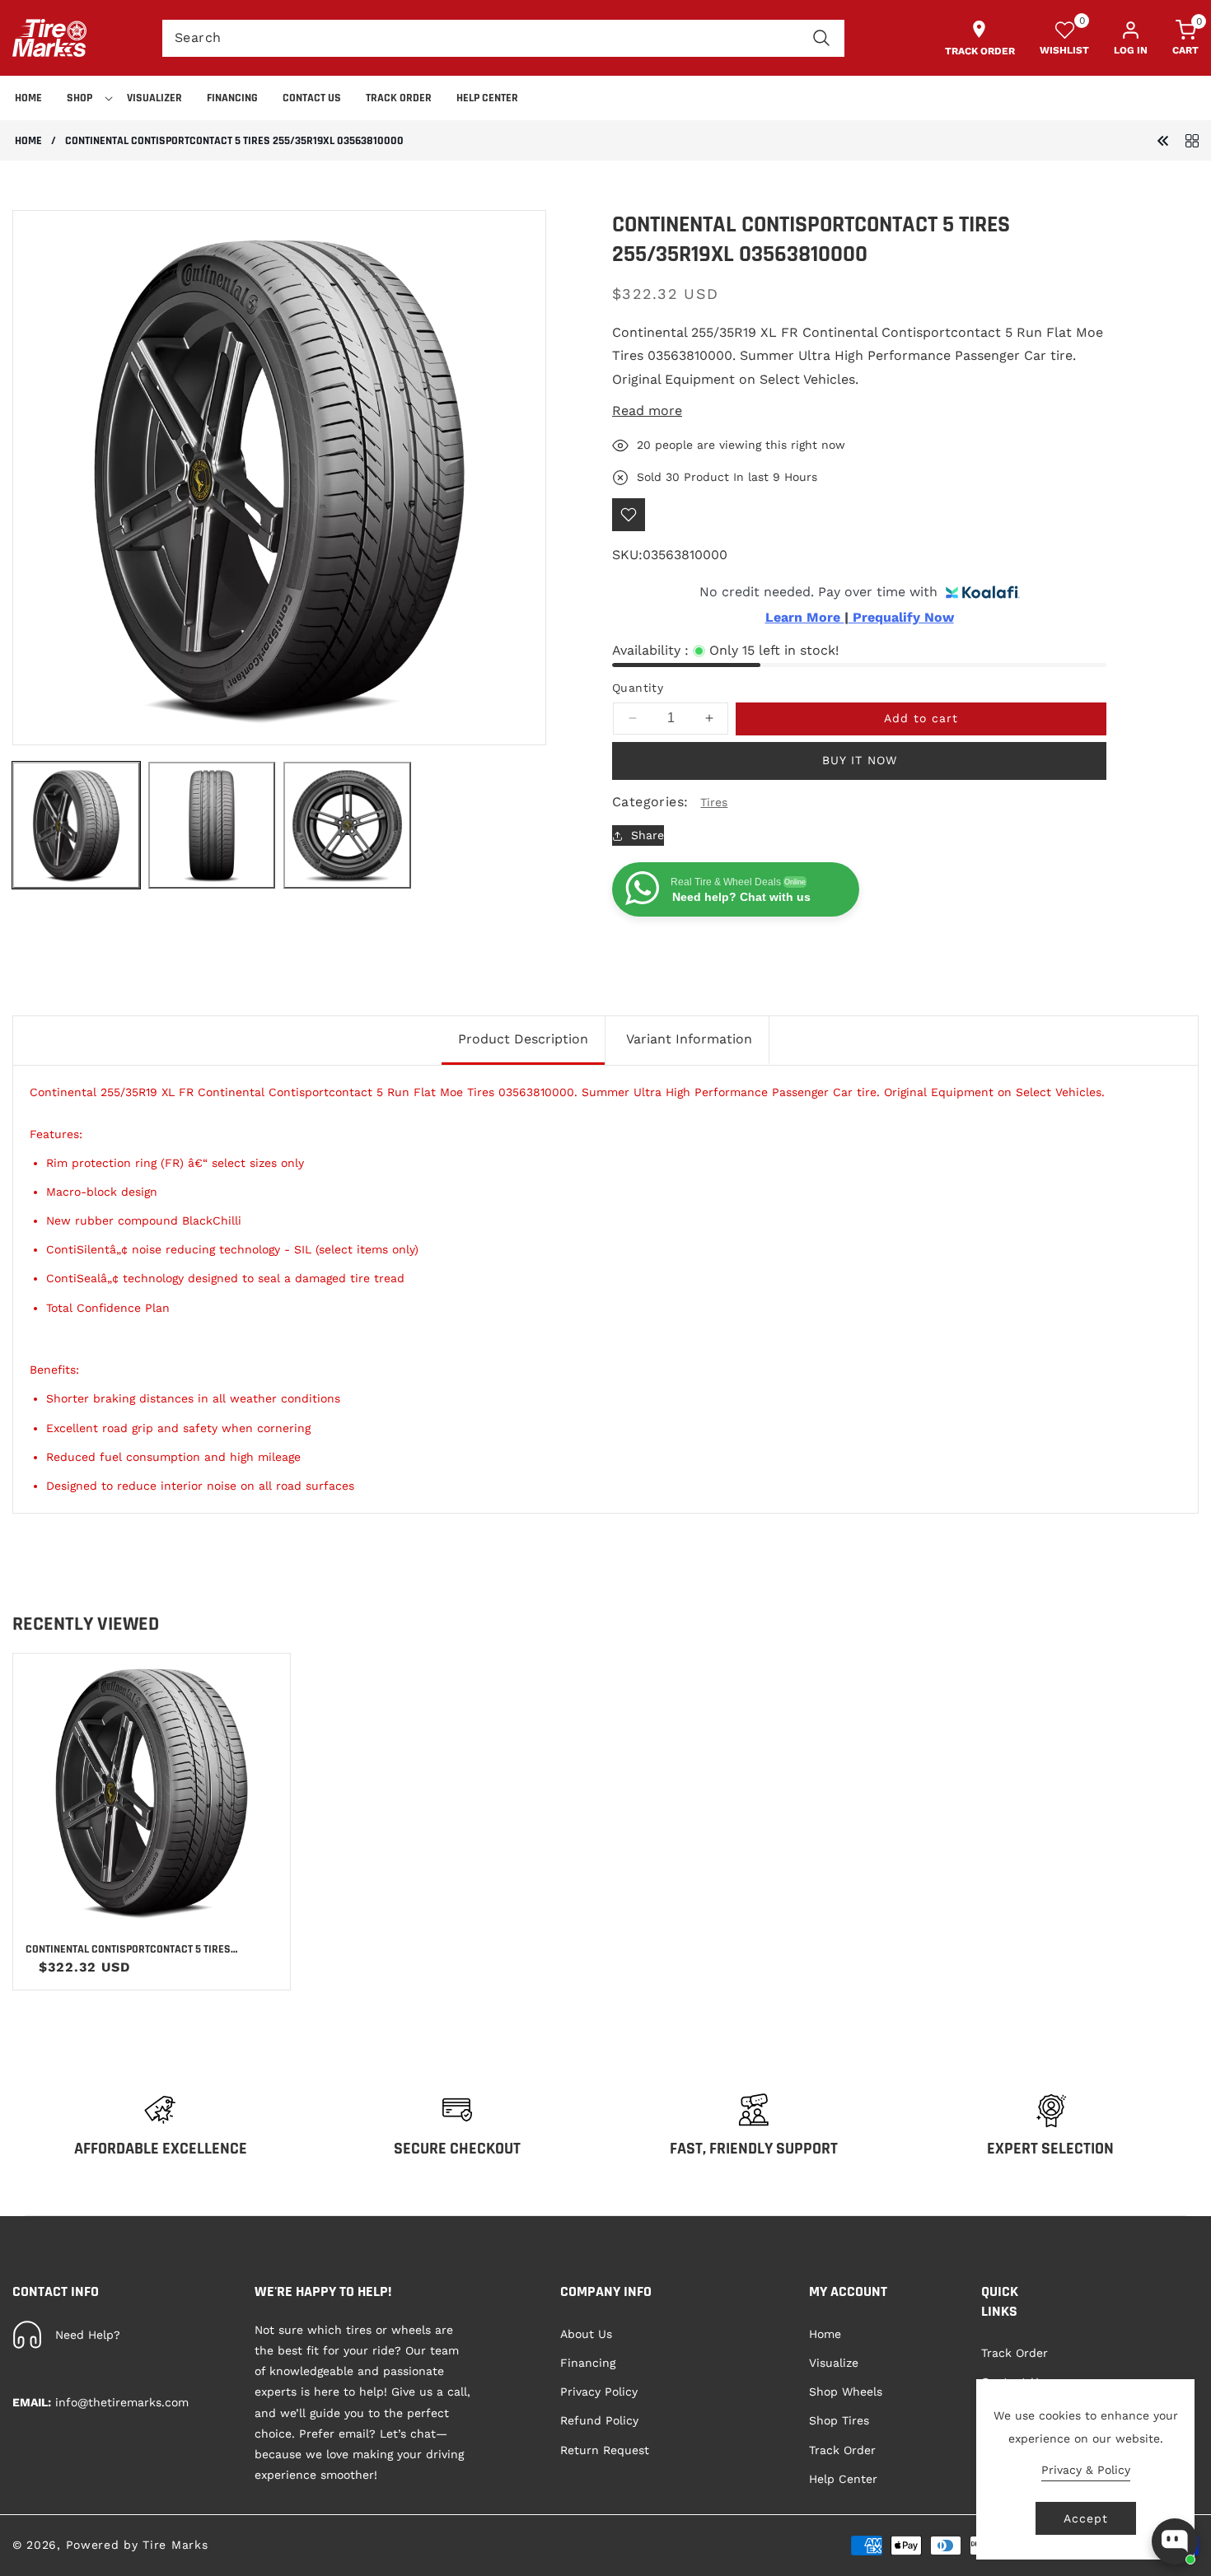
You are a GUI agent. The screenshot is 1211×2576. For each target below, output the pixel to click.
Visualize (834, 2363)
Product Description (523, 1039)
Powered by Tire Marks (137, 2545)
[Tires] (1192, 140)
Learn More (805, 618)
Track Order (842, 2450)
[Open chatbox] (1175, 2541)
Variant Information (689, 1039)
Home (28, 141)
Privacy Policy (599, 2392)
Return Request (605, 2450)
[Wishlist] (629, 515)
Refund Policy (599, 2420)
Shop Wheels (846, 2392)
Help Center (843, 2479)
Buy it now (860, 760)
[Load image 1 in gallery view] (76, 826)
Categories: (650, 802)
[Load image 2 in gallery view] (212, 826)
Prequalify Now (901, 618)
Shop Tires (839, 2420)
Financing (588, 2363)
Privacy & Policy (1086, 2470)
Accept (1086, 2518)
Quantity (638, 688)
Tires (714, 802)
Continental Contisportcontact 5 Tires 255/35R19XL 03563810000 (128, 1949)
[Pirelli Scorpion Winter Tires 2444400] (1163, 140)
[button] (84, 98)
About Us (586, 2334)
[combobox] (503, 38)
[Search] (822, 38)
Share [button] (648, 835)
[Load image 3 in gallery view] (347, 826)
